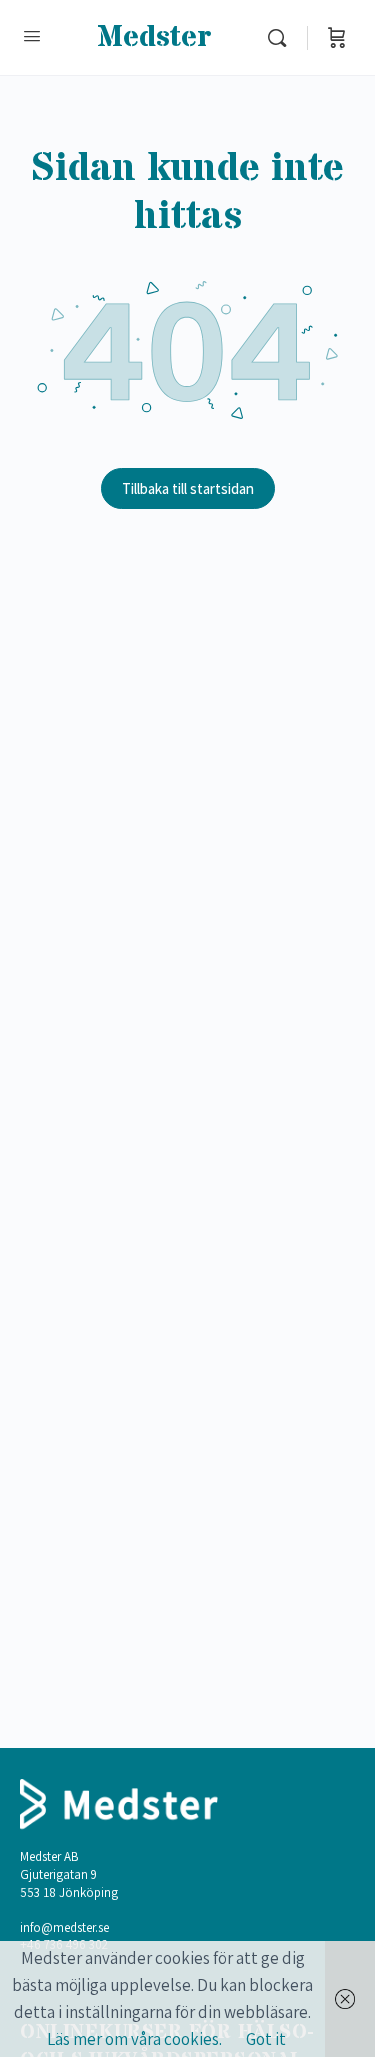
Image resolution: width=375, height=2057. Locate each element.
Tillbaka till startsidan (188, 488)
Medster (154, 37)
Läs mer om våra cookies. (134, 2039)
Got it (266, 2039)
